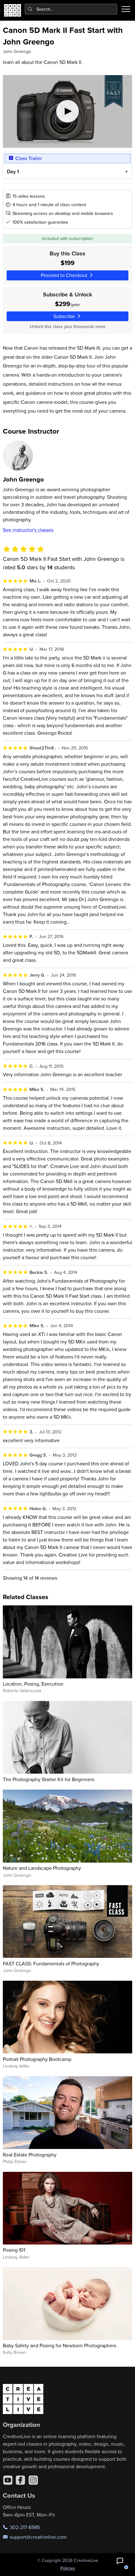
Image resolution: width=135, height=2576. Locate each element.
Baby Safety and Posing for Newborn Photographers (59, 2345)
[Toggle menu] (126, 9)
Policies (68, 2568)
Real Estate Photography (30, 2155)
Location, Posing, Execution (33, 1684)
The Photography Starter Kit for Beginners (49, 1779)
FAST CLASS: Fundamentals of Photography (51, 1963)
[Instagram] (33, 2480)
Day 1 (13, 172)
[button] (120, 2561)
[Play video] (68, 111)
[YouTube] (8, 2480)
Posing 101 (14, 2250)
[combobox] (71, 9)
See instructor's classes (28, 530)
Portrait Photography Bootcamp (37, 2059)
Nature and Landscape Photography (42, 1868)
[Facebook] (20, 2480)
